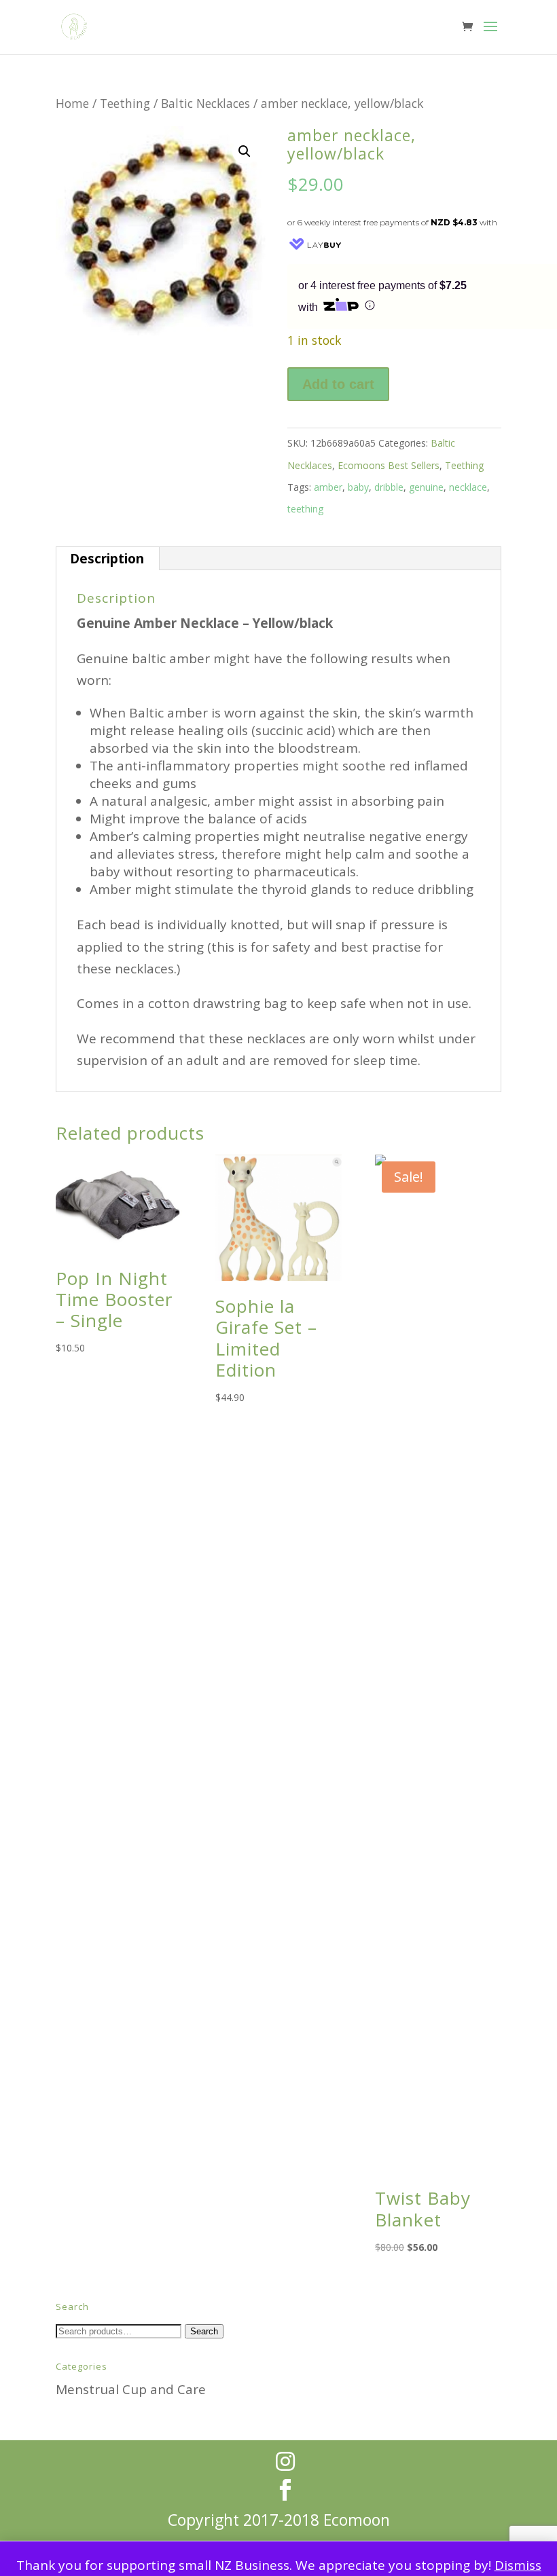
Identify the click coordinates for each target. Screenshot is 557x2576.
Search (204, 2331)
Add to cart (338, 384)
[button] (245, 151)
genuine (426, 487)
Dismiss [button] (518, 2565)
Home (72, 103)
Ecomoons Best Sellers (389, 465)
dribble (389, 487)
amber (328, 487)
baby (358, 487)
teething (305, 509)
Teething (125, 103)
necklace (468, 487)
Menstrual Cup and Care (131, 2389)
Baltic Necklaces (205, 103)
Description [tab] (107, 559)
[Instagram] (285, 2461)
